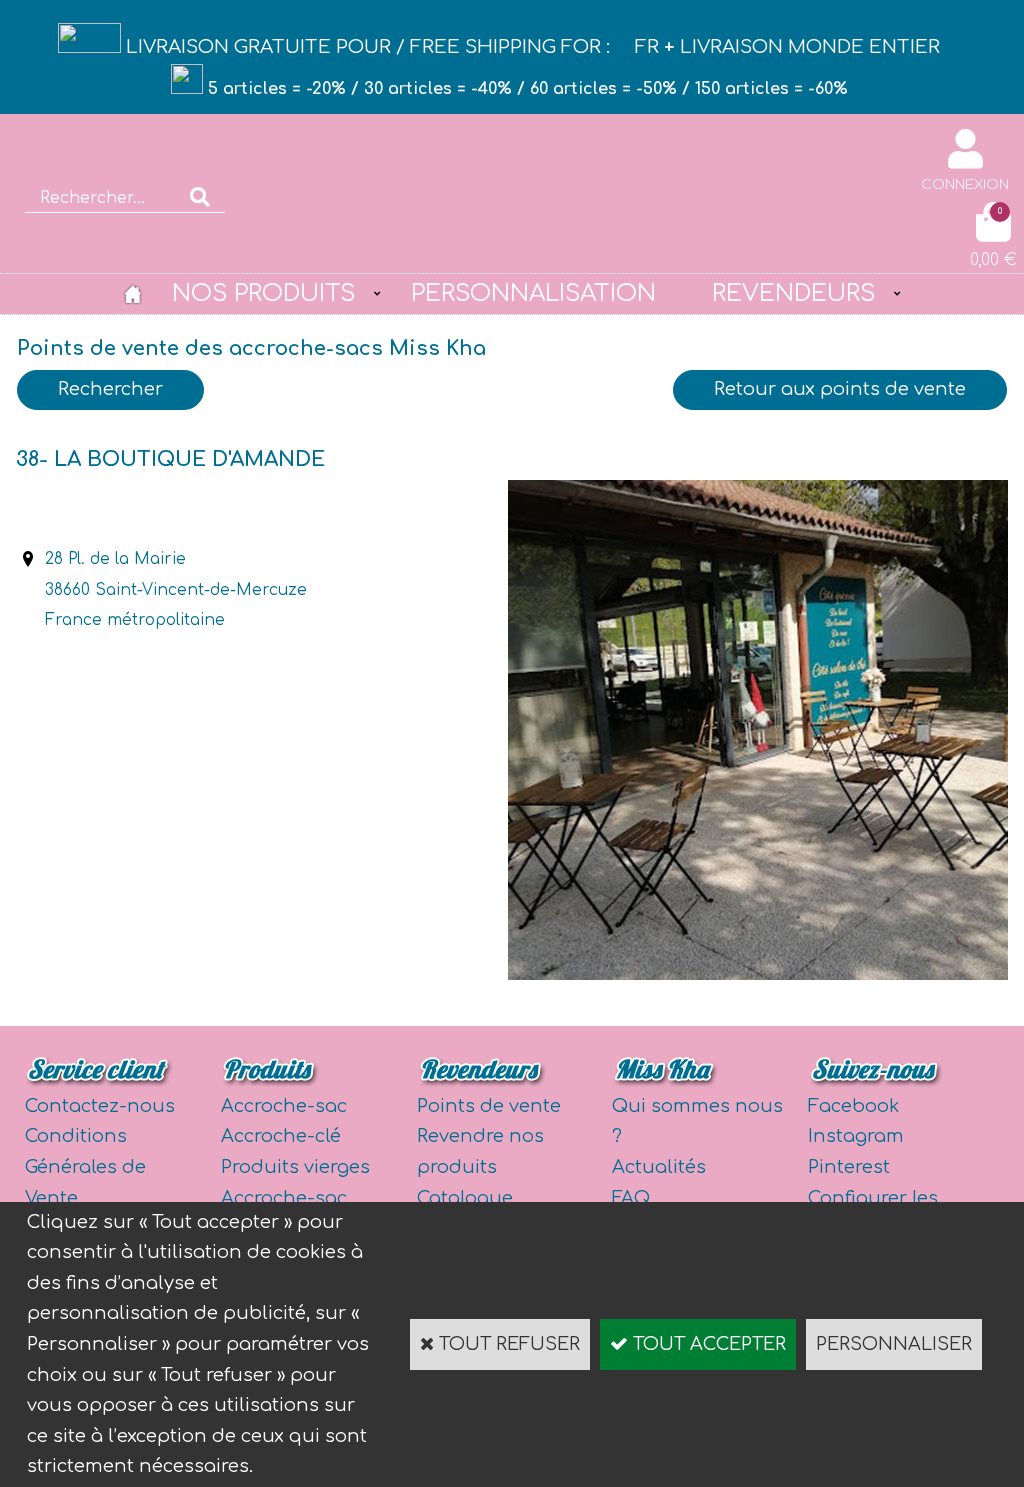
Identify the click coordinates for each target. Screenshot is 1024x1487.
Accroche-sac (284, 1106)
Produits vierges (295, 1167)
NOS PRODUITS (263, 293)
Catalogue (465, 1198)
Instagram (856, 1136)
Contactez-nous (100, 1106)
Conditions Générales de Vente (85, 1166)
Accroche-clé (281, 1136)
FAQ (631, 1198)
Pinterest (849, 1167)
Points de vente (489, 1106)
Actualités (659, 1167)
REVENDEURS (793, 293)
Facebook (853, 1106)
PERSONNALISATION (533, 293)
